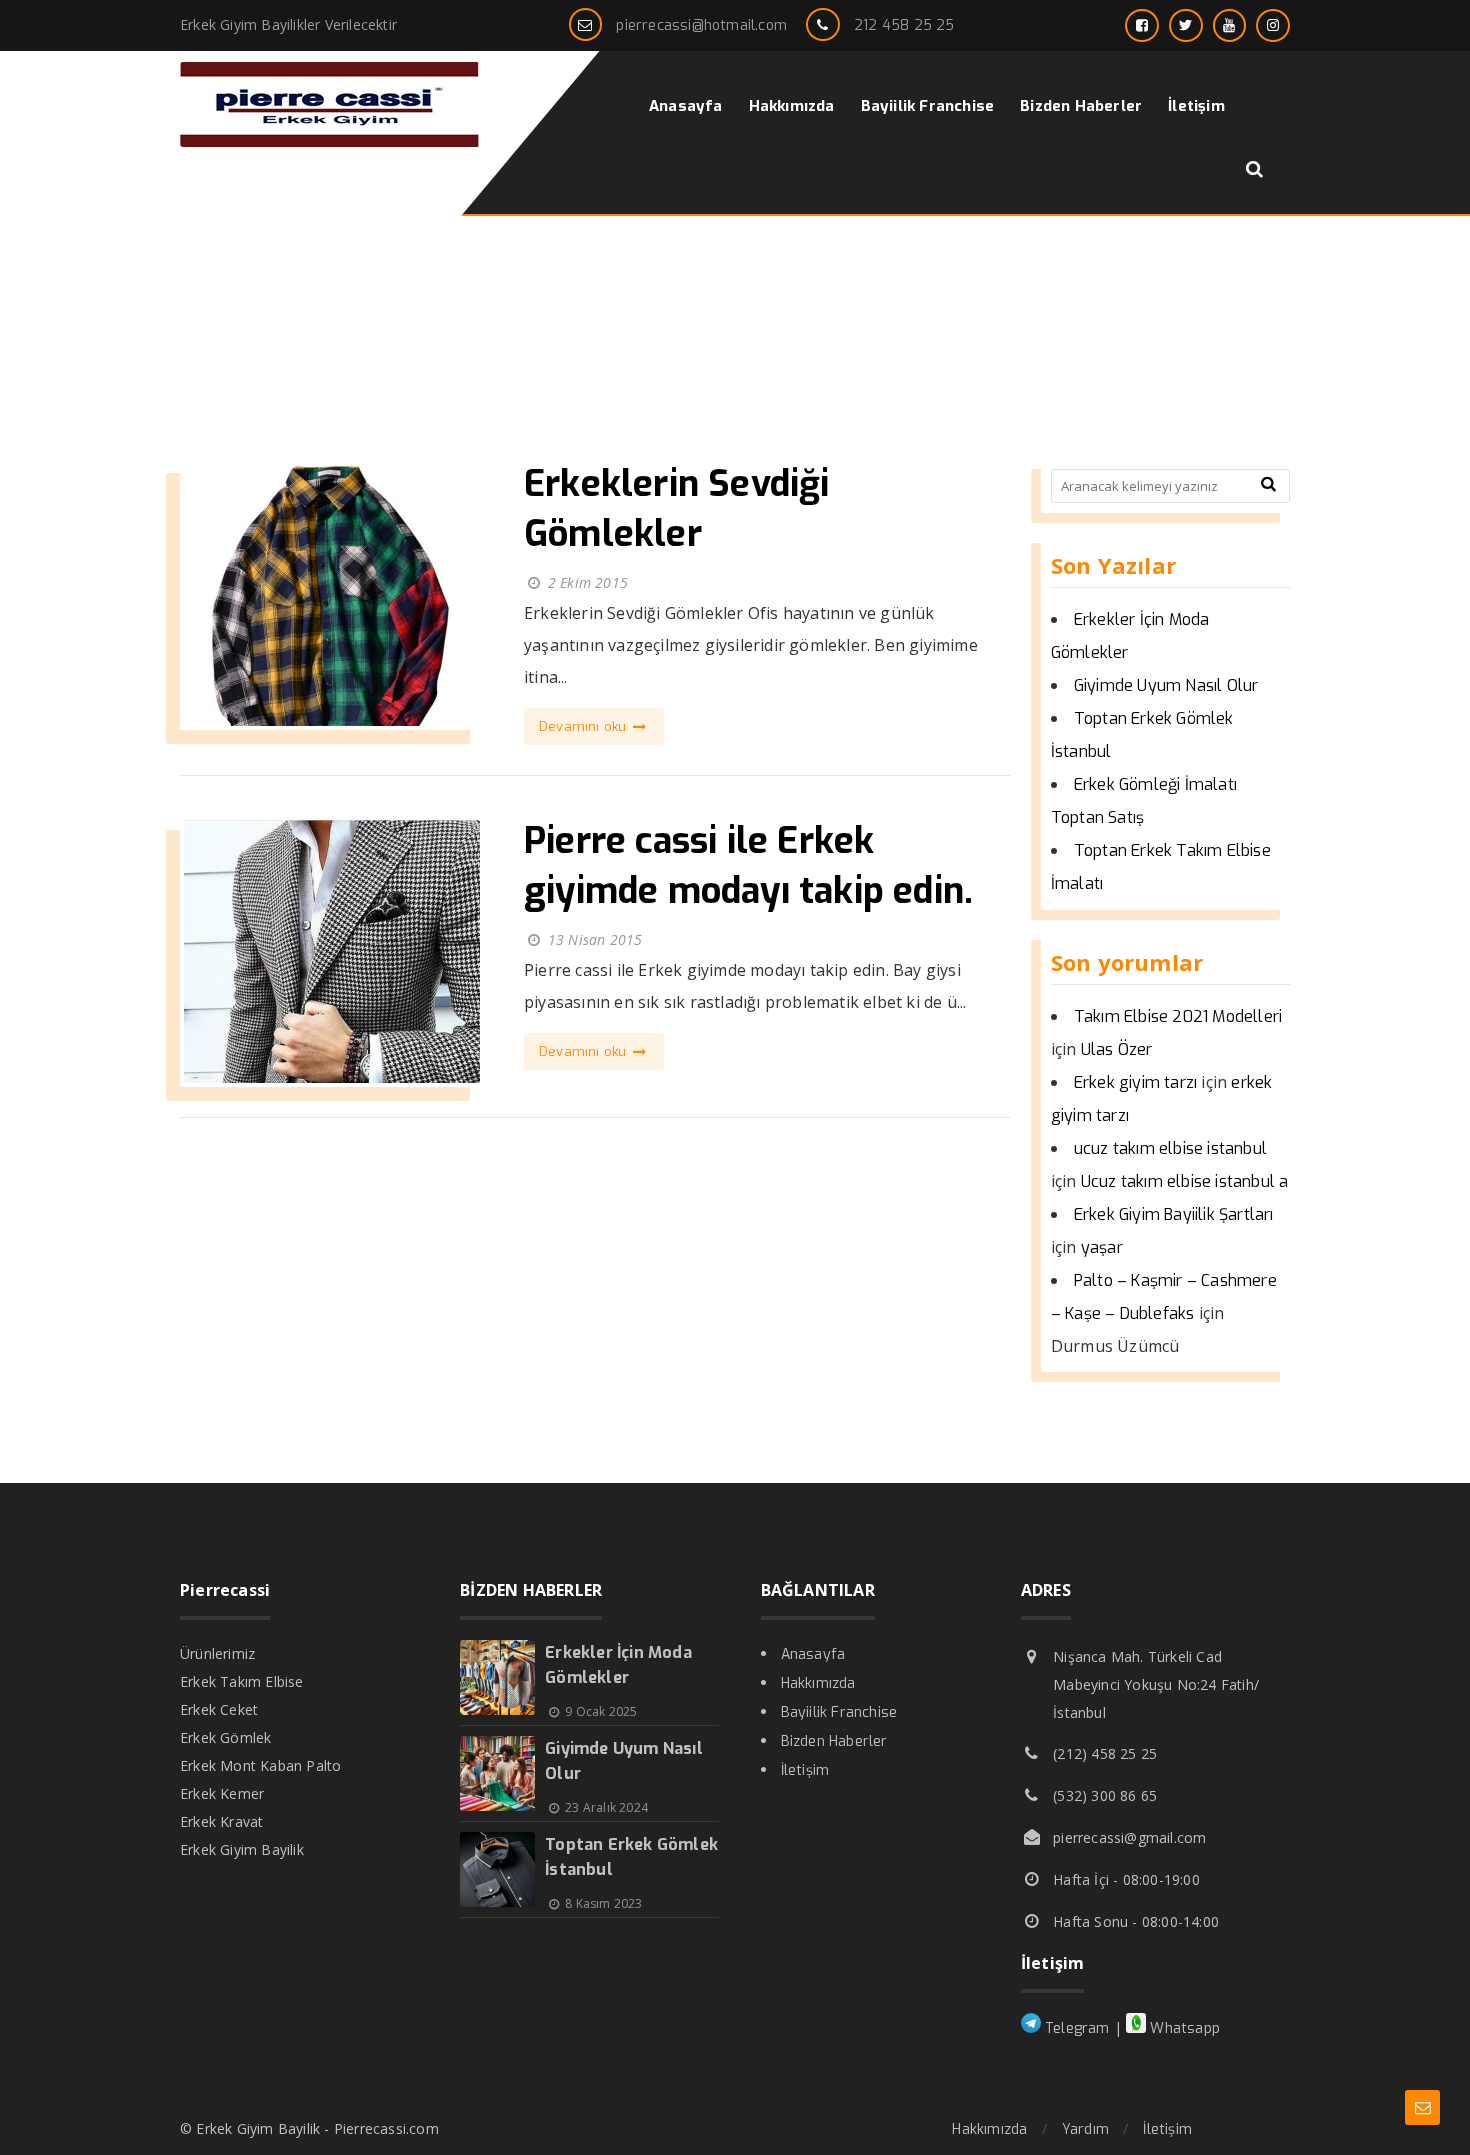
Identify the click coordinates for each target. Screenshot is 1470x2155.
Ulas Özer (1117, 1049)
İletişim (805, 1770)
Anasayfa (813, 1654)
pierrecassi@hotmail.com (701, 25)
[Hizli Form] (1422, 2107)
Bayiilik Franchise (839, 1712)
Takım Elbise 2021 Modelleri (1178, 1016)
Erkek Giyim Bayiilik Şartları (1174, 1214)
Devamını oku (585, 726)
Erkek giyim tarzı (1135, 1082)
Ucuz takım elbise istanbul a (1185, 1181)
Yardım (1085, 2129)
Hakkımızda (818, 1683)
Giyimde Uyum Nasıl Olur (1166, 685)
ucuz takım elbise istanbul (1170, 1148)
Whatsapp (1183, 2028)
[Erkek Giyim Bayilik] (330, 141)
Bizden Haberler (834, 1741)
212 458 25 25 (904, 25)
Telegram (1075, 2028)
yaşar (1102, 1247)
